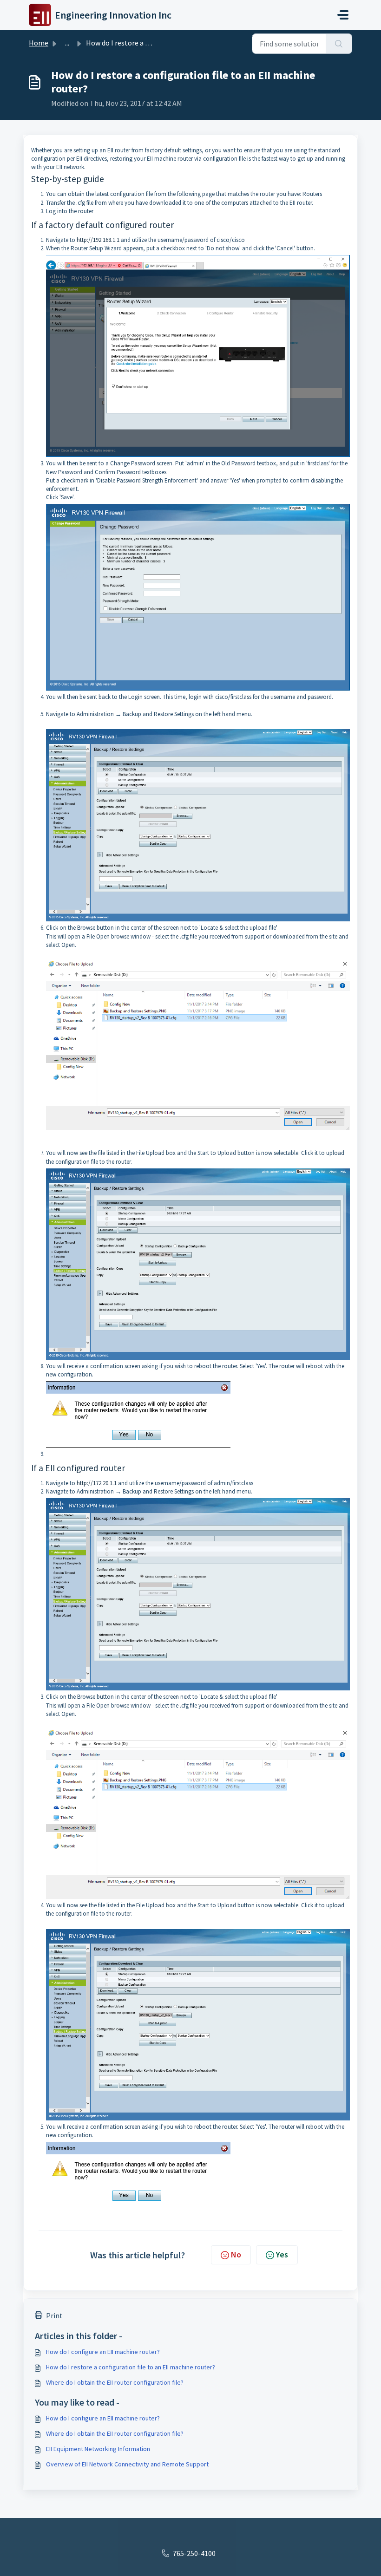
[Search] (339, 44)
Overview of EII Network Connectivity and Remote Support (127, 2464)
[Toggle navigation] (343, 15)
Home (39, 43)
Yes (282, 2254)
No (236, 2254)
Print (54, 2315)
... (67, 43)
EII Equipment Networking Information (98, 2449)
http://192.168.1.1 (98, 240)
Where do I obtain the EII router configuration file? (115, 2382)
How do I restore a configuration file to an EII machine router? (131, 2367)
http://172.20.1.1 (97, 1483)
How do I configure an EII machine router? (103, 2352)
